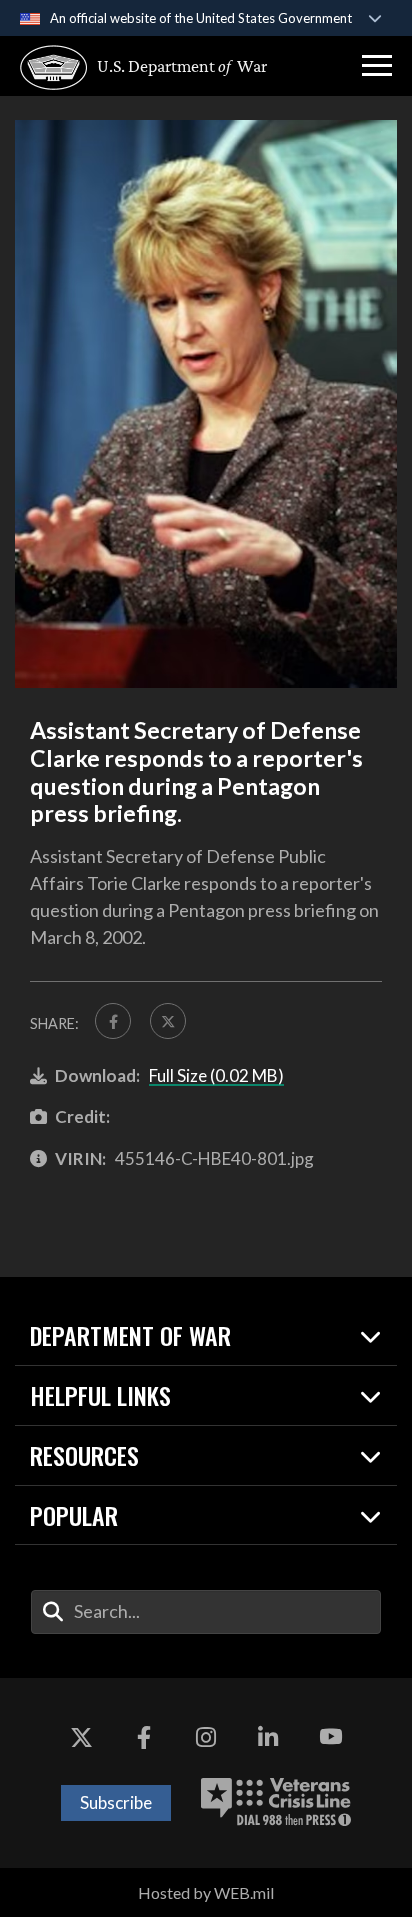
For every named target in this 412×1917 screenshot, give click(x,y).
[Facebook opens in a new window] (144, 1738)
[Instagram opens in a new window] (206, 1738)
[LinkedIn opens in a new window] (268, 1738)
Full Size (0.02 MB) (216, 1075)
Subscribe (116, 1802)
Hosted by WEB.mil (206, 1892)
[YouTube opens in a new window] (331, 1738)
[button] (377, 66)
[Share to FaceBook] (113, 1021)
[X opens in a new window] (81, 1738)
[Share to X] (168, 1021)
